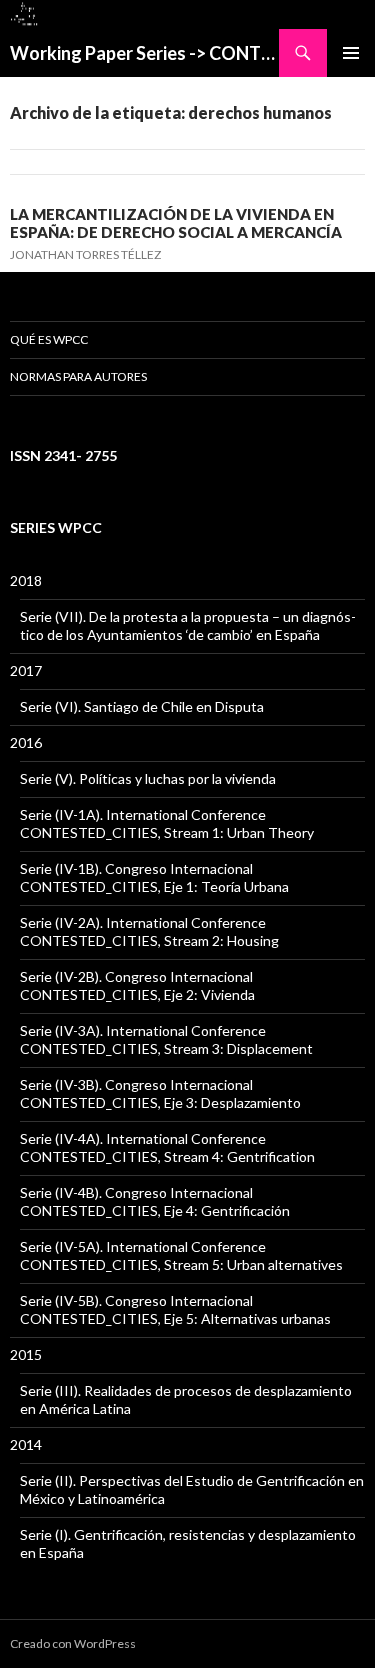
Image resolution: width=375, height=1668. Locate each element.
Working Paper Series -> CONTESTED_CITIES (144, 53)
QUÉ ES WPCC (49, 339)
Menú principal (351, 53)
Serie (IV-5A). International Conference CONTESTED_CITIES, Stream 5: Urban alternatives (181, 1255)
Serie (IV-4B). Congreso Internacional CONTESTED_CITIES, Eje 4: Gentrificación (155, 1201)
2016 (26, 742)
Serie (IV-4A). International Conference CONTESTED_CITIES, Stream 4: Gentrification (167, 1147)
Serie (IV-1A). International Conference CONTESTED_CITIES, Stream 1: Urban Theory (167, 823)
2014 (26, 1444)
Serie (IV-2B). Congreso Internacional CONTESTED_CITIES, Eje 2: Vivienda (137, 985)
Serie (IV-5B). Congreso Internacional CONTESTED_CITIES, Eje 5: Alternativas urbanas (175, 1309)
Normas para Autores (78, 376)
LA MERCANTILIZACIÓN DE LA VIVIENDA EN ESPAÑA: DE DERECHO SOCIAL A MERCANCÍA (176, 223)
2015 (26, 1354)
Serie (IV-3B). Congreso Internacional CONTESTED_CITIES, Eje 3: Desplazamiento (160, 1093)
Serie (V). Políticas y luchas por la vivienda (148, 778)
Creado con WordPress (73, 1643)
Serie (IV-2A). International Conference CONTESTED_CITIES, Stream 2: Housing (149, 931)
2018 (26, 580)
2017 (26, 670)
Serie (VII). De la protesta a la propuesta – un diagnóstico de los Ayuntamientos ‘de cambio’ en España (188, 625)
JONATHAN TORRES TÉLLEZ (85, 254)
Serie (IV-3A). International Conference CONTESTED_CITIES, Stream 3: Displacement (166, 1039)
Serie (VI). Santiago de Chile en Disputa (142, 706)
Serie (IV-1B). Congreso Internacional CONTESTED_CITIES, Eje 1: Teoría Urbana (154, 877)
